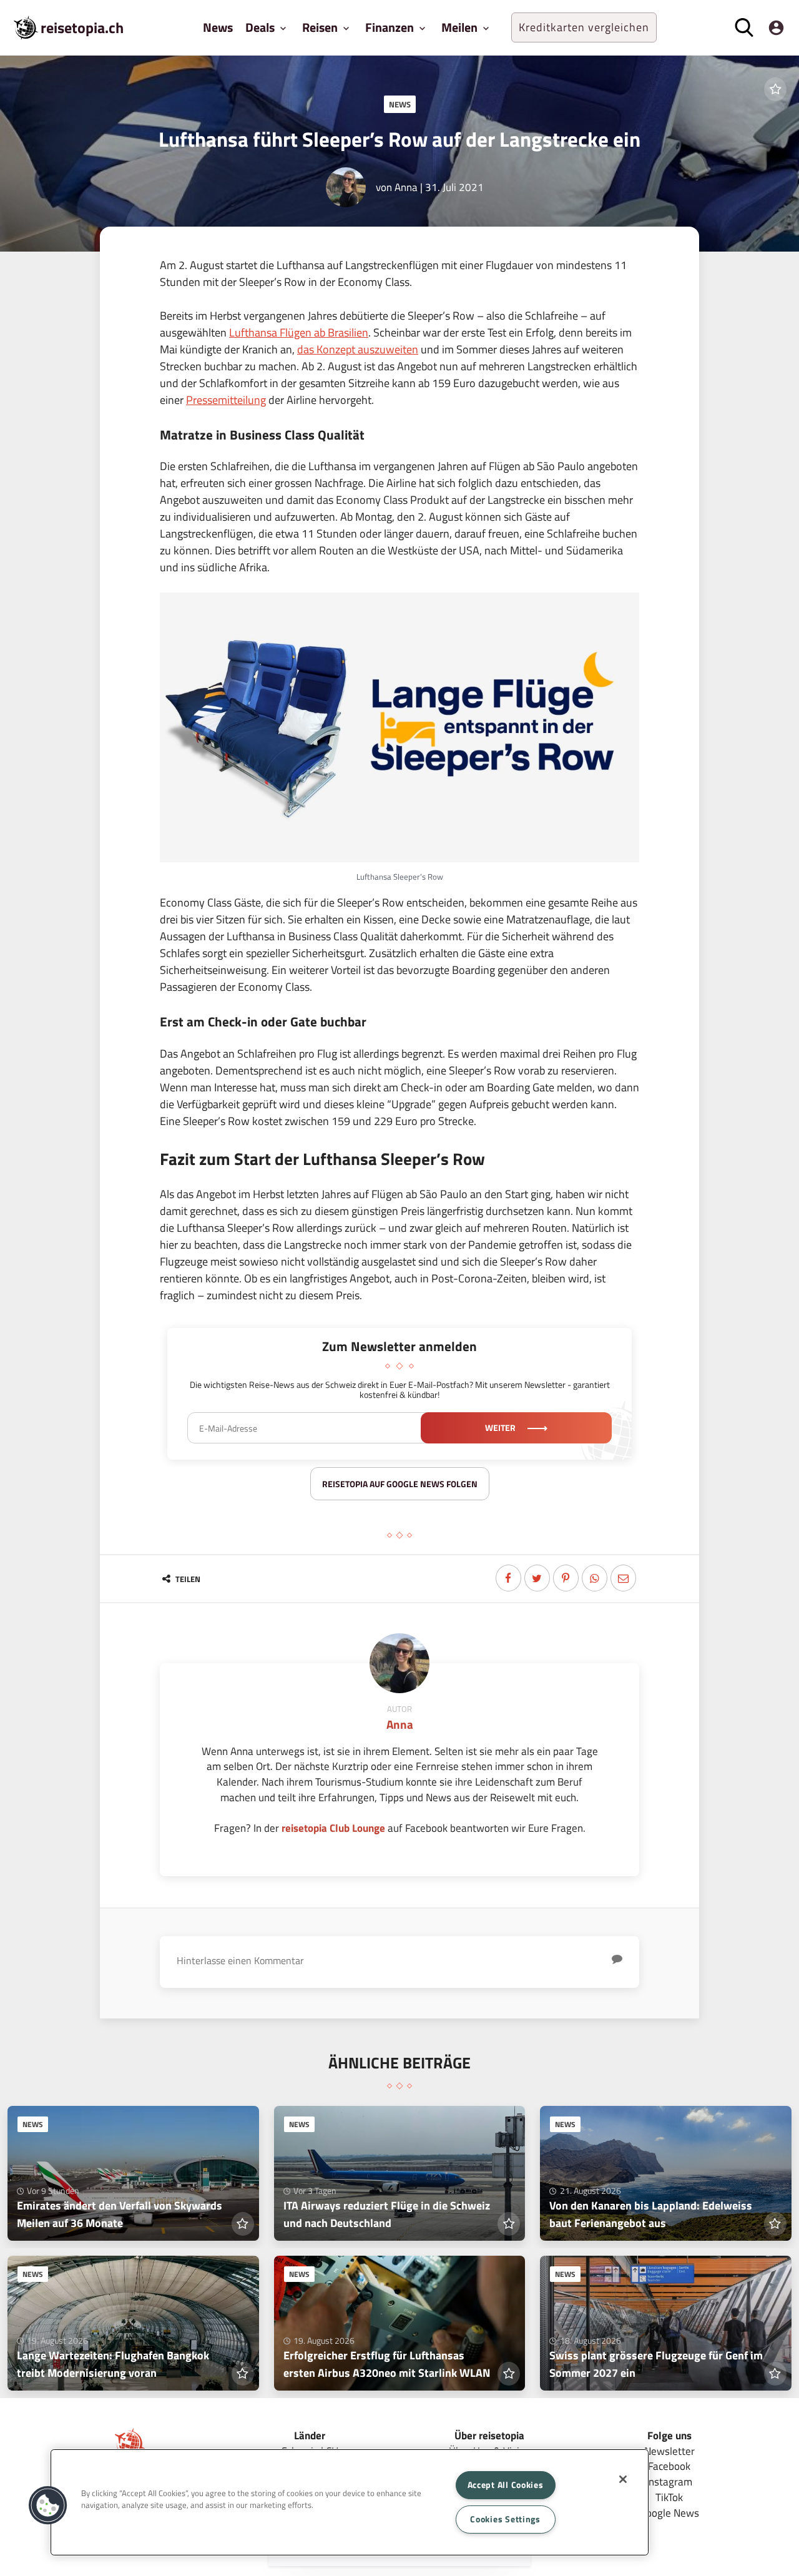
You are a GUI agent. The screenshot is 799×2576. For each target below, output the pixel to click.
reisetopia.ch (82, 27)
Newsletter (669, 2451)
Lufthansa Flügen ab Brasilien (299, 332)
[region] (350, 2502)
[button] (48, 2505)
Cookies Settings (505, 2519)
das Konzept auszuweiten (358, 349)
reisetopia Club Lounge (333, 1828)
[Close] (623, 2479)
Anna (406, 187)
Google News (669, 2513)
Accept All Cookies (506, 2485)
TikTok (669, 2497)
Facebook (669, 2466)
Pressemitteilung (226, 400)
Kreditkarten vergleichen (584, 27)
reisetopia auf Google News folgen (400, 1484)
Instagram (669, 2481)
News (218, 27)
